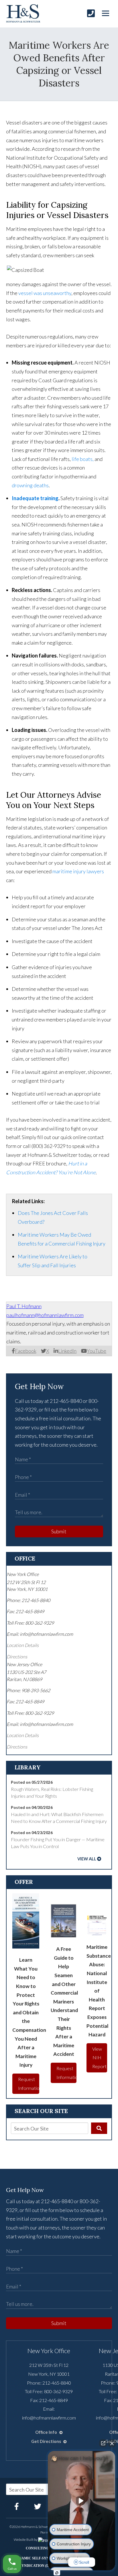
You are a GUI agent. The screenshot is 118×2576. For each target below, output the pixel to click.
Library (28, 1767)
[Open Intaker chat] (57, 2573)
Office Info (47, 2432)
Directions (17, 1657)
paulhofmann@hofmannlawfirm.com (45, 1315)
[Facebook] (17, 2506)
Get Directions (47, 2441)
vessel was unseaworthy (45, 293)
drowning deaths (30, 485)
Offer (24, 1882)
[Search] (99, 2128)
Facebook (26, 1351)
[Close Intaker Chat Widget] (112, 2443)
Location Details (23, 1645)
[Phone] (91, 13)
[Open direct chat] (103, 2443)
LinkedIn (67, 1351)
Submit (59, 1531)
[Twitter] (38, 2506)
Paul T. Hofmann (24, 1306)
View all (87, 1859)
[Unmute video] (82, 2501)
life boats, (83, 459)
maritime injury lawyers (78, 871)
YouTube (97, 1351)
